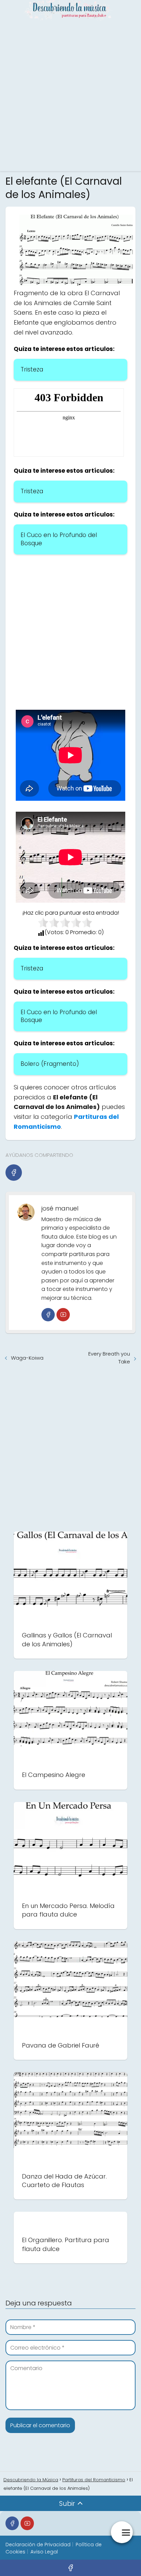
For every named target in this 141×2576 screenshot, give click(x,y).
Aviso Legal (44, 2552)
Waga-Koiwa (27, 1358)
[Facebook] (14, 1173)
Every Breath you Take (109, 1358)
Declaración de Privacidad (38, 2545)
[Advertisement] (70, 95)
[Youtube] (63, 1315)
